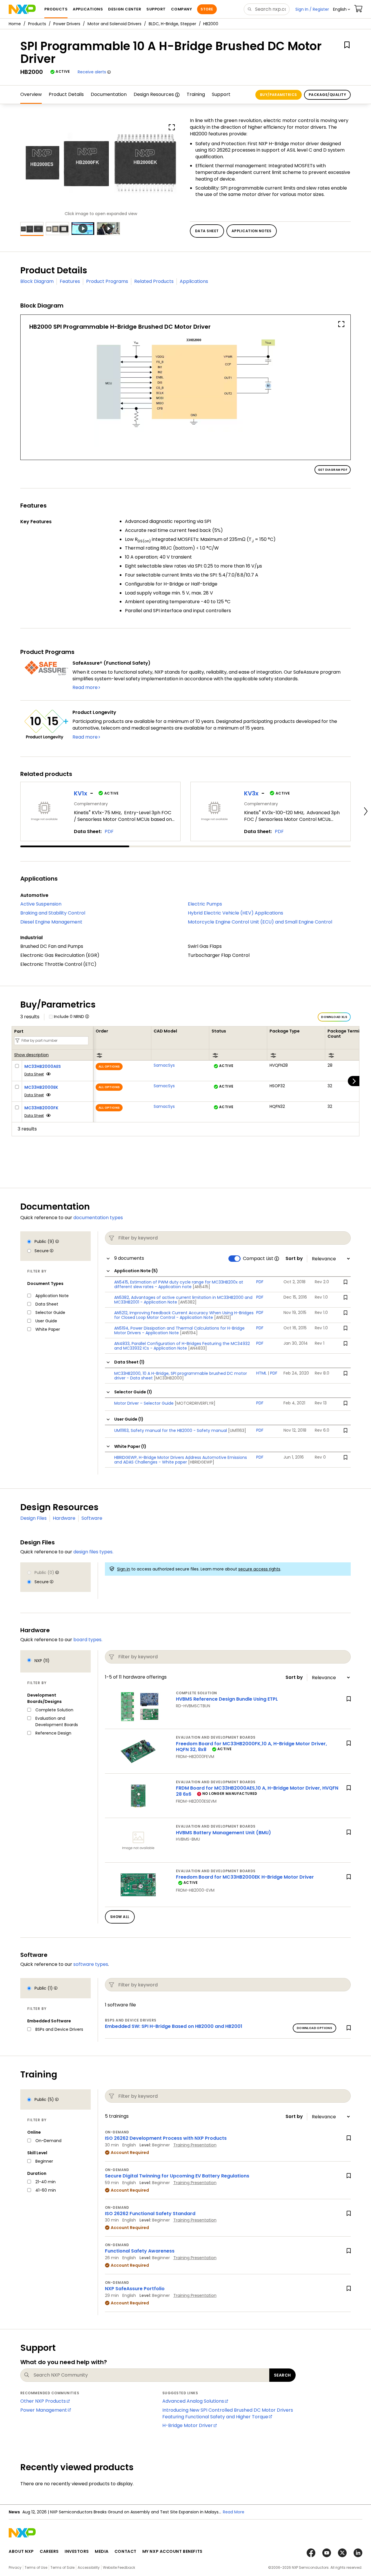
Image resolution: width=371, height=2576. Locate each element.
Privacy (15, 2567)
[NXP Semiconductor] (22, 9)
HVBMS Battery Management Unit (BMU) (223, 1833)
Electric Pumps (205, 904)
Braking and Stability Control (53, 913)
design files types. (93, 1552)
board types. (88, 1640)
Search (282, 2375)
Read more (85, 687)
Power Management (44, 2410)
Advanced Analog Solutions (193, 2401)
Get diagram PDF (333, 470)
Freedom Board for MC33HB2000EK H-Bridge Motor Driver (245, 1877)
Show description (31, 1055)
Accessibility (89, 2567)
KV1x (81, 793)
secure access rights (259, 1569)
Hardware (64, 1518)
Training (196, 94)
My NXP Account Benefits (172, 2551)
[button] (342, 9)
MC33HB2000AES (43, 1066)
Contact (126, 2551)
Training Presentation (195, 2145)
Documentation (109, 94)
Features (70, 281)
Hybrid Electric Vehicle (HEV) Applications (235, 913)
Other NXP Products (43, 2401)
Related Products (154, 281)
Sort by (294, 1259)
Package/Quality (327, 95)
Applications (194, 281)
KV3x (251, 793)
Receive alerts (92, 72)
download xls (334, 1017)
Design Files (33, 1518)
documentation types (98, 1218)
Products (37, 24)
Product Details (66, 94)
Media (102, 2551)
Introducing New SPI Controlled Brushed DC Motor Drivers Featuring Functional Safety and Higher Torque (228, 2413)
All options (109, 1067)
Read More (234, 2512)
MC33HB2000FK (41, 1108)
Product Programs (107, 281)
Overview (31, 94)
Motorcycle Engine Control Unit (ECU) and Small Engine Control (260, 922)
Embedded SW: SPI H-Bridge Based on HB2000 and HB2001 (174, 2026)
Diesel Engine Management (51, 922)
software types (91, 1964)
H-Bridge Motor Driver (188, 2425)
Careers (49, 2551)
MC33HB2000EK (41, 1087)
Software (92, 1518)
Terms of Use (36, 2567)
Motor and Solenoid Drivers (114, 24)
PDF (109, 831)
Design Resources (154, 94)
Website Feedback (119, 2567)
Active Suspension (41, 904)
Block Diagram (37, 281)
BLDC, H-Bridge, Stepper (172, 24)
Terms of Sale (62, 2567)
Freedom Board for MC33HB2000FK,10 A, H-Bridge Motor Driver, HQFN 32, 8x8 (251, 1747)
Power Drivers (67, 24)
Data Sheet (34, 1074)
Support (221, 94)
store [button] (207, 9)
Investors (77, 2551)
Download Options (314, 2028)
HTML (261, 1373)
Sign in (124, 1569)
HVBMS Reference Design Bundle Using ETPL (227, 1699)
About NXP (21, 2551)
